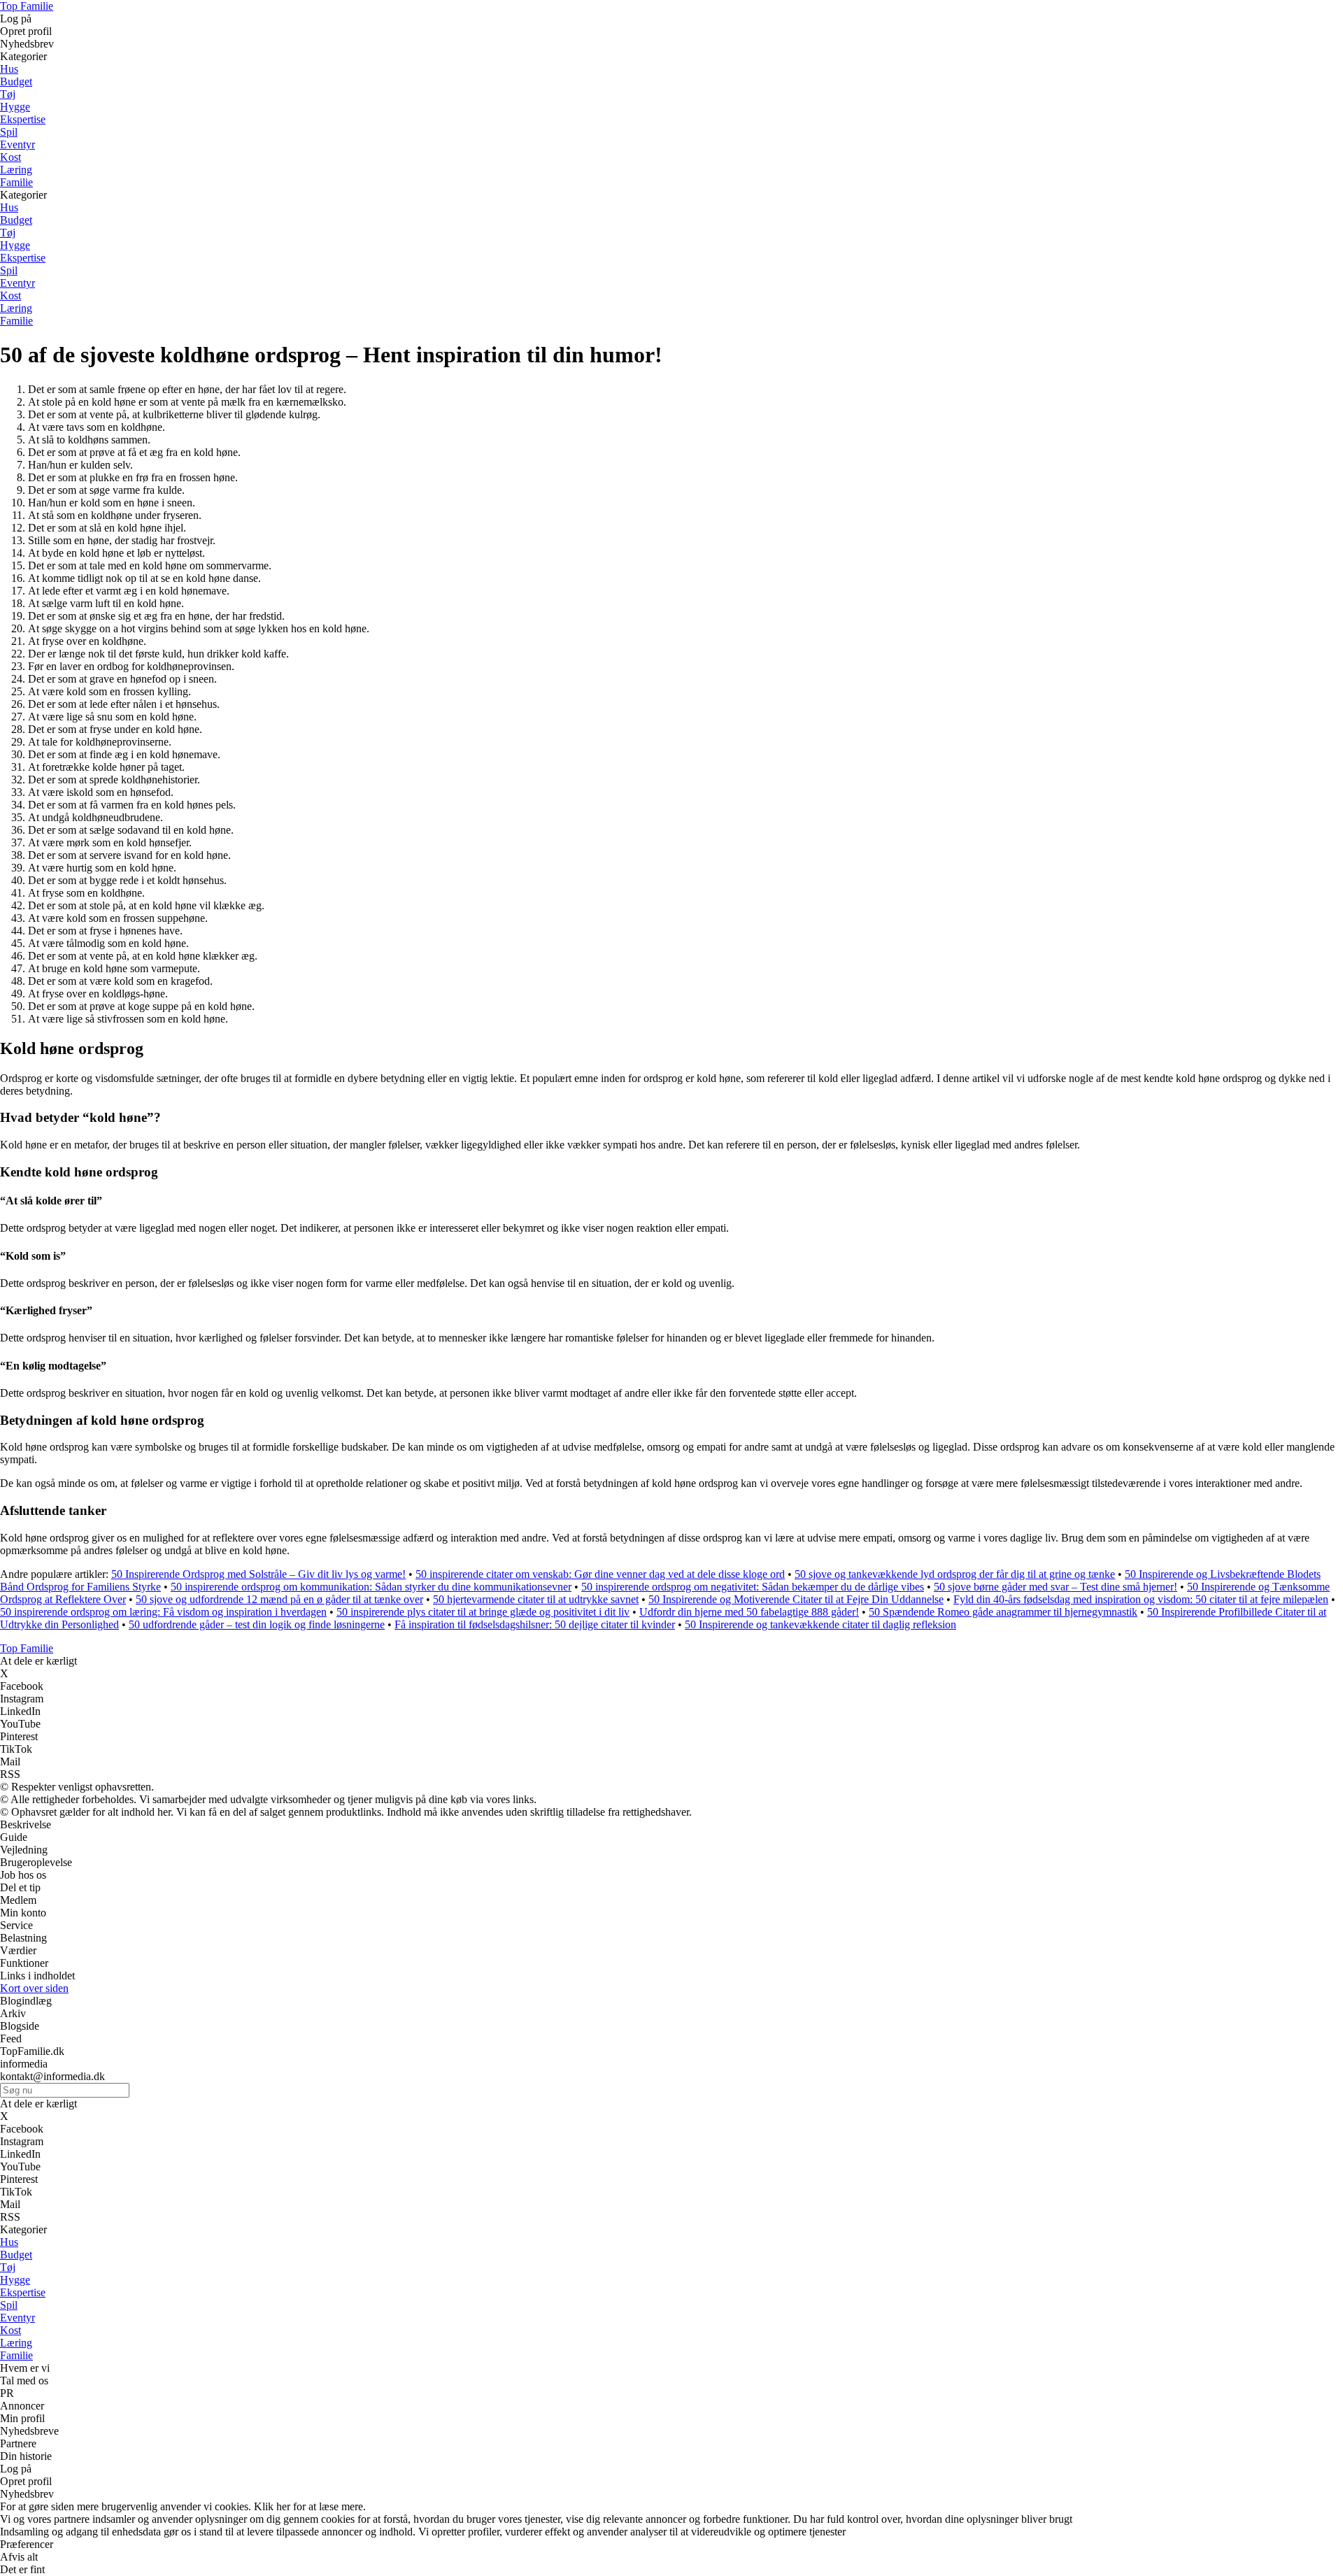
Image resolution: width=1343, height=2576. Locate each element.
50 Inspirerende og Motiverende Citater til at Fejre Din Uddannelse (796, 1599)
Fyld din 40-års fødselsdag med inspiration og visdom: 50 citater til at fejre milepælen (1141, 1599)
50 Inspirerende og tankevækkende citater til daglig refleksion (820, 1624)
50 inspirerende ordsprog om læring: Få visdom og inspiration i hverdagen (163, 1612)
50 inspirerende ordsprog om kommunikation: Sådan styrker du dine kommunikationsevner (371, 1587)
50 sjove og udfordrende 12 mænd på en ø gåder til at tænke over (279, 1599)
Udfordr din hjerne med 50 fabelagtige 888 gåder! (749, 1612)
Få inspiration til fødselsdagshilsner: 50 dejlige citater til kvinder (535, 1624)
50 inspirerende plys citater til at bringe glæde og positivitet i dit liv (483, 1612)
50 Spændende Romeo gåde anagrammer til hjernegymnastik (1003, 1612)
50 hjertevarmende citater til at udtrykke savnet (536, 1599)
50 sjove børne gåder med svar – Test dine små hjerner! (1056, 1587)
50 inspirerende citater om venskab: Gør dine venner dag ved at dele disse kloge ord (600, 1574)
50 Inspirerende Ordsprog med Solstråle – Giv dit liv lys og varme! (258, 1574)
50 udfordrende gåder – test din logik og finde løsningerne (257, 1624)
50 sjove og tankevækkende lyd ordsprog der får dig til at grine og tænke (955, 1574)
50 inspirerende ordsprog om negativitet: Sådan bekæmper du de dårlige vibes (753, 1587)
